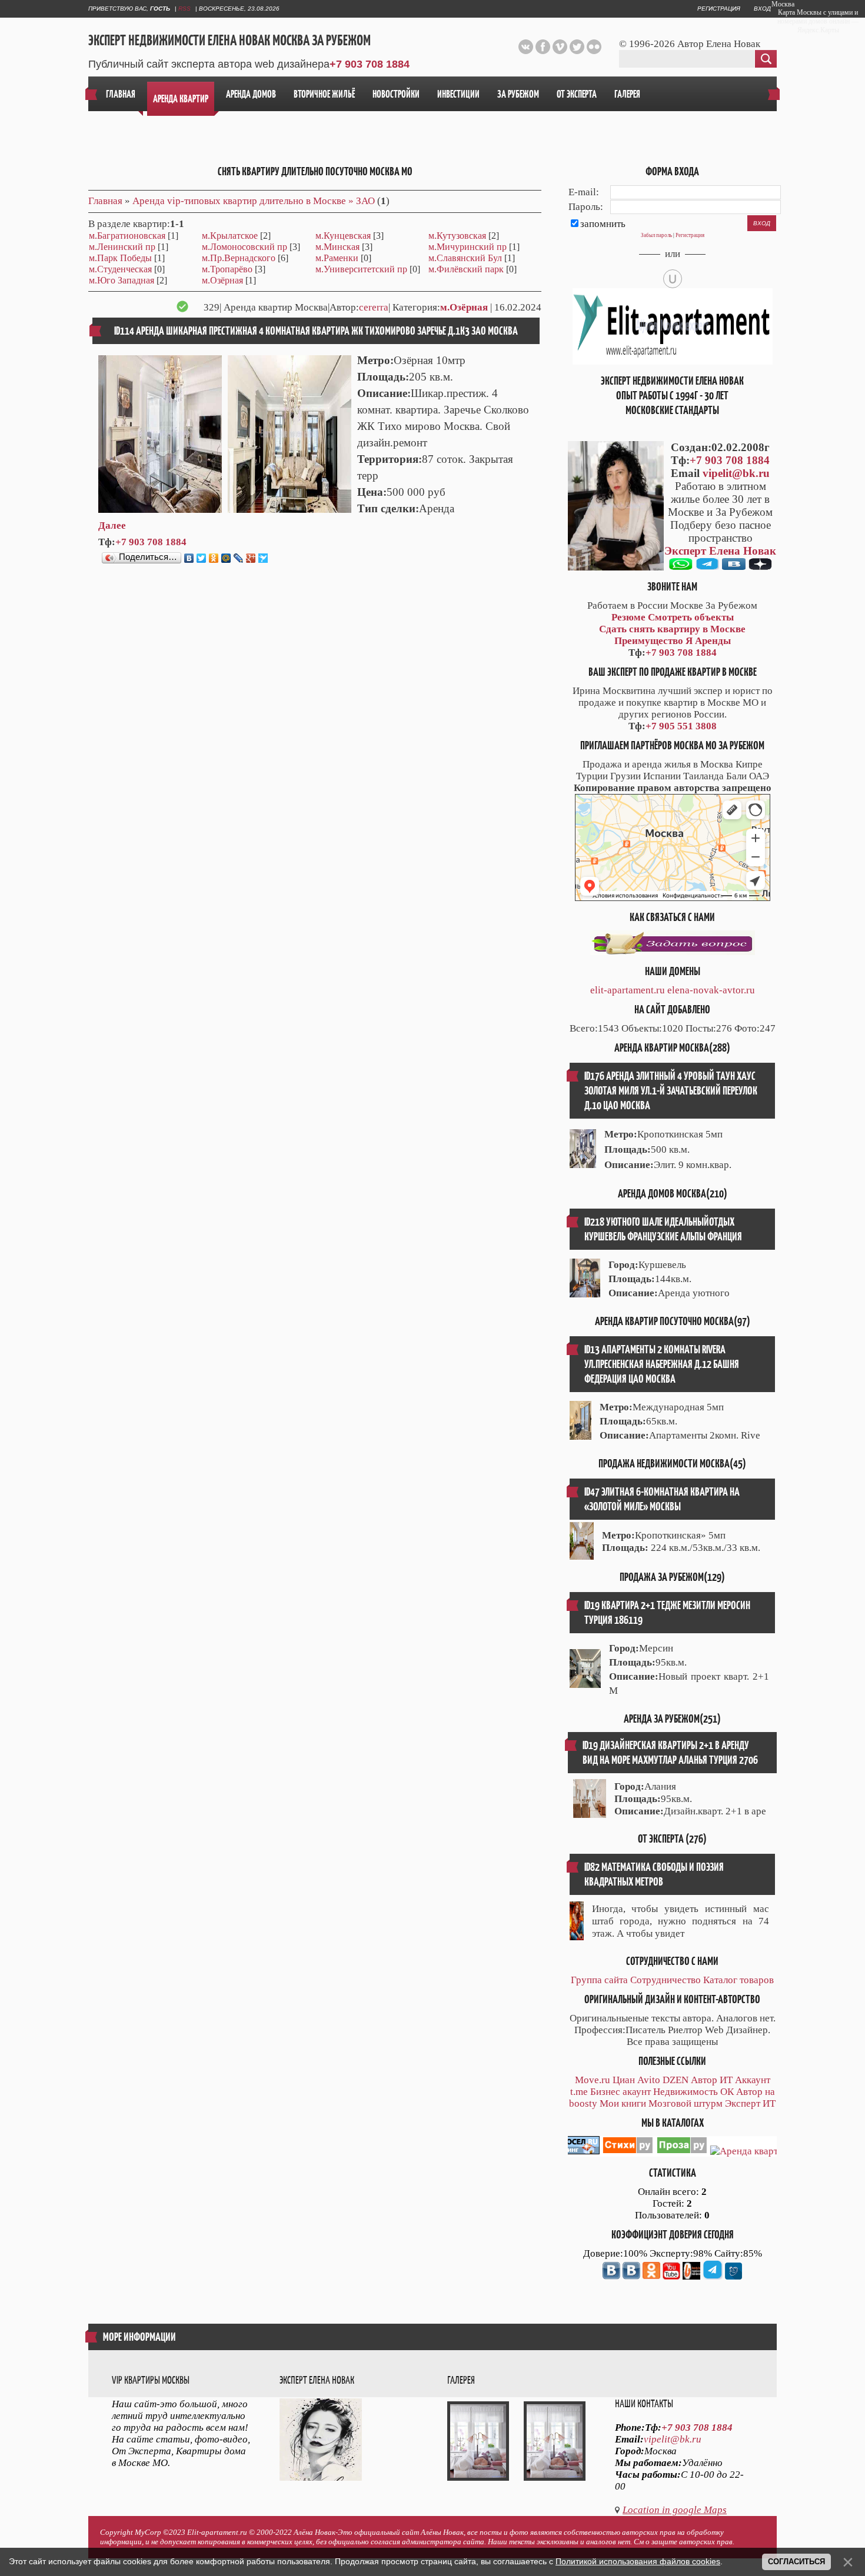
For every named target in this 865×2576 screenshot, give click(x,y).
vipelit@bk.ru (736, 473)
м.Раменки (337, 258)
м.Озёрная (222, 280)
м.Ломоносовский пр (244, 247)
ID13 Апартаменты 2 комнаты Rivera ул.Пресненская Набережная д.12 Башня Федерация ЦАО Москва (662, 1364)
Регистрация (719, 9)
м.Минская (337, 247)
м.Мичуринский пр (468, 247)
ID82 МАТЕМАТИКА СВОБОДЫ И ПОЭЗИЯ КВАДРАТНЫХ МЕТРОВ (654, 1874)
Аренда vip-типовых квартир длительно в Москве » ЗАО (254, 201)
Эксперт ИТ (750, 2103)
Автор (704, 2080)
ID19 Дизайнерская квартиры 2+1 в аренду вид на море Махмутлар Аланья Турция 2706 (670, 1753)
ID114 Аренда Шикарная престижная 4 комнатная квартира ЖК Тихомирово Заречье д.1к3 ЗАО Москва (316, 331)
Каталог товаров (738, 1980)
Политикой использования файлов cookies (638, 2561)
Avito (649, 2080)
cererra (374, 307)
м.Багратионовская (127, 236)
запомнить (603, 224)
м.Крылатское (230, 236)
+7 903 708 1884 (370, 64)
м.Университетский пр (361, 269)
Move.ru (593, 2080)
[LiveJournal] (239, 558)
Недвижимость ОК (693, 2092)
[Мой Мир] (226, 558)
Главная (105, 201)
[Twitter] (202, 558)
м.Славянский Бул (465, 258)
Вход (762, 9)
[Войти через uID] (673, 279)
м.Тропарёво (227, 269)
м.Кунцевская (343, 236)
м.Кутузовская (457, 236)
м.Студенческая (120, 269)
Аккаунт (753, 2080)
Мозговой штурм (686, 2103)
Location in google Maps (675, 2510)
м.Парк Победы (120, 258)
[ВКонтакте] (189, 558)
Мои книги (623, 2103)
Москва (783, 4)
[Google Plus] (251, 558)
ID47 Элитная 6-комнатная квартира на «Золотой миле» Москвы (662, 1499)
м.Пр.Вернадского (239, 258)
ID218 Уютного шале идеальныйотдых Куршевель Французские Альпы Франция (663, 1229)
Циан (624, 2080)
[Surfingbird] (263, 558)
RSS (184, 9)
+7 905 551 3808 (681, 726)
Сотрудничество (666, 1980)
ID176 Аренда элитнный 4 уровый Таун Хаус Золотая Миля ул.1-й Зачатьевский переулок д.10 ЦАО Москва (671, 1091)
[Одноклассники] (214, 558)
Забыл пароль (656, 235)
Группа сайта (599, 1980)
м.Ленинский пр (122, 247)
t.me (579, 2092)
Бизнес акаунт (621, 2092)
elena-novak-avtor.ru (711, 990)
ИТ (726, 2080)
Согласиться (796, 2562)
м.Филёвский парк (466, 269)
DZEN (676, 2080)
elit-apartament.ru (628, 990)
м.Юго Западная (122, 280)
